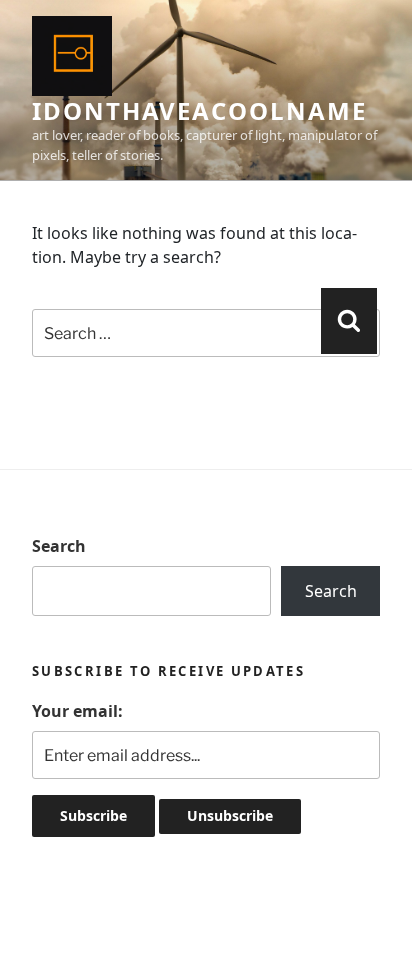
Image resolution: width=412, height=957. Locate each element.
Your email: (77, 711)
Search (59, 546)
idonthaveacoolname (199, 110)
